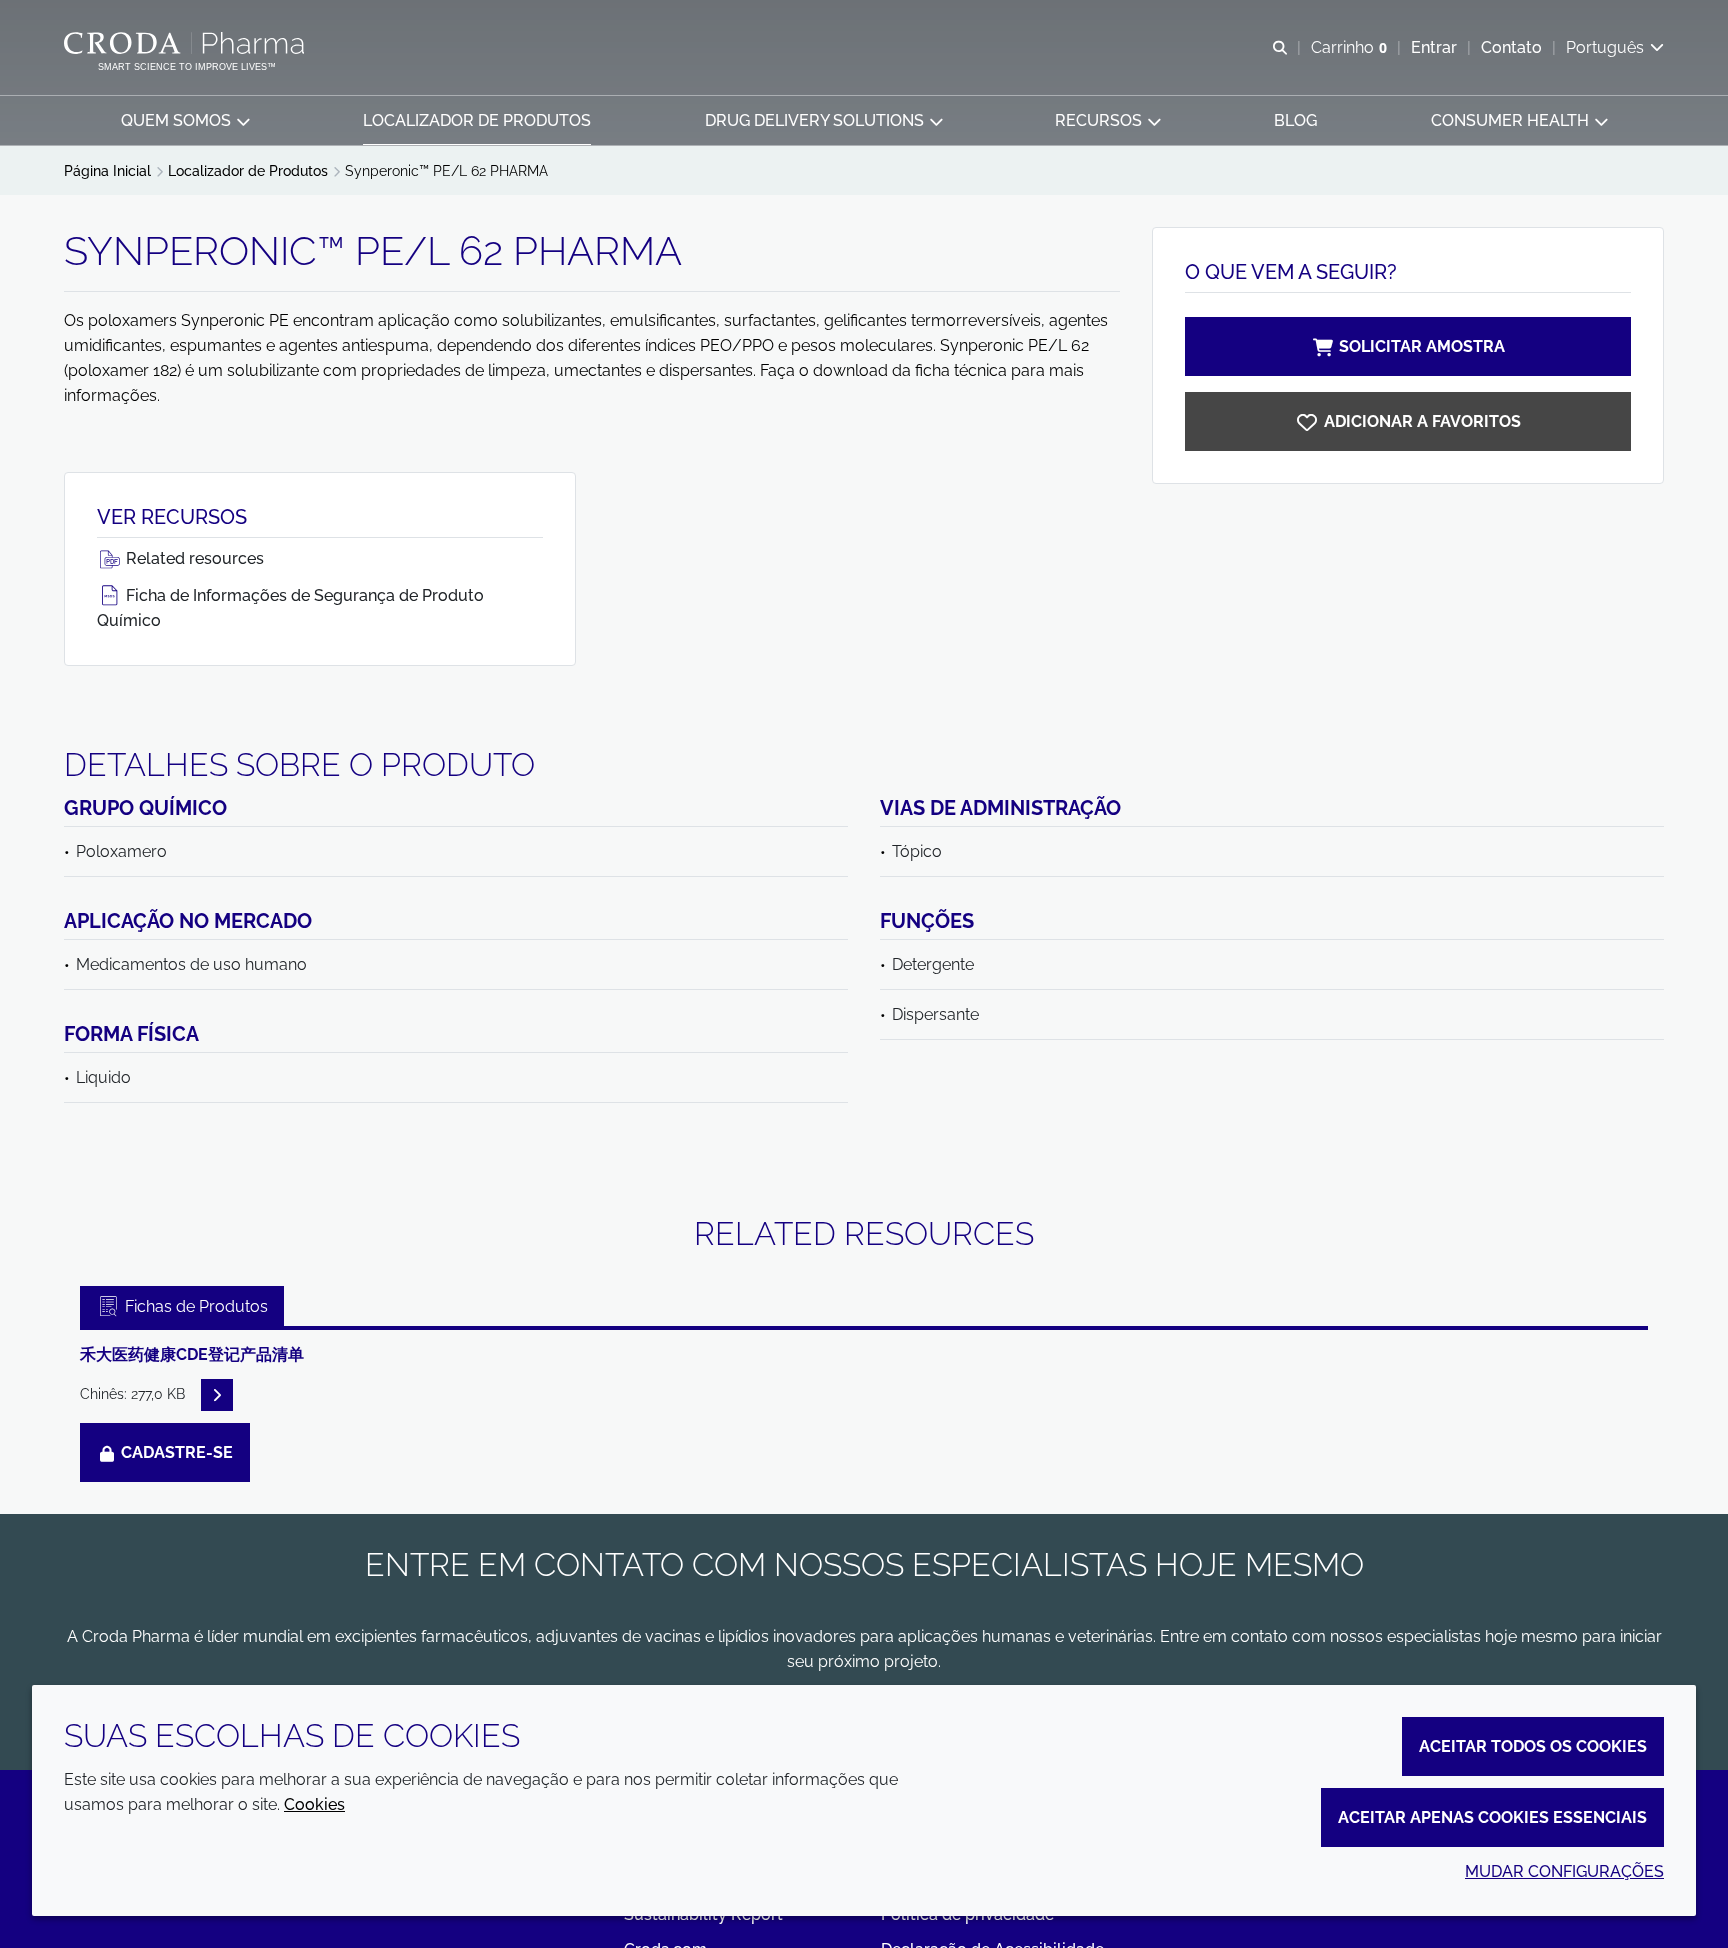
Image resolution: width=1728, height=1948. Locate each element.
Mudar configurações (1564, 1871)
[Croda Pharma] (186, 43)
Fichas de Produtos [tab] (194, 1306)
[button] (185, 120)
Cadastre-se (175, 1452)
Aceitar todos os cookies (1533, 1746)
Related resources (193, 558)
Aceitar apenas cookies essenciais (1492, 1817)
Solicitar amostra (1422, 346)
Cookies (314, 1804)
